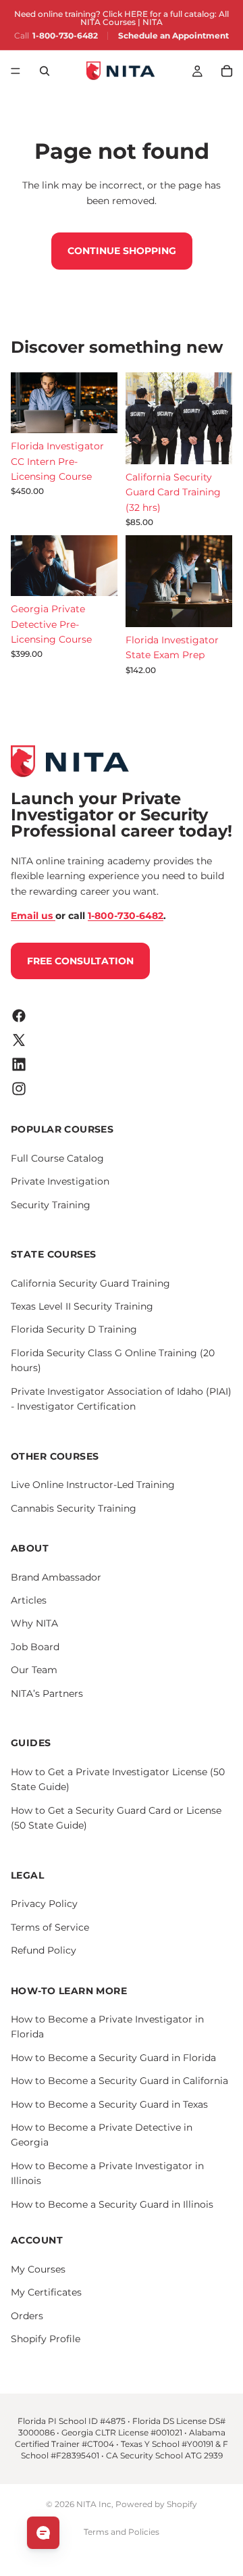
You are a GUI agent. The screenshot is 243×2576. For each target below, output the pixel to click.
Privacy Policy (44, 1904)
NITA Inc (94, 2504)
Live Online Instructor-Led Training (93, 1485)
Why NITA (34, 1623)
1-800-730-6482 (65, 36)
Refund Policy (44, 1950)
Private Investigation (60, 1181)
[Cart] (227, 71)
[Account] (197, 71)
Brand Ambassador (56, 1577)
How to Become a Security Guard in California (119, 2081)
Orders (27, 2315)
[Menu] (16, 71)
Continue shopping (122, 251)
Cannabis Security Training (74, 1508)
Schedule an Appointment (173, 36)
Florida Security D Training (74, 1329)
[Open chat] (43, 2533)
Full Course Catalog (57, 1158)
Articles (29, 1600)
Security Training (51, 1204)
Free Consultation (80, 960)
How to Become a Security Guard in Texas (109, 2104)
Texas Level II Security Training (82, 1306)
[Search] (45, 71)
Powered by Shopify (156, 2504)
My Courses (38, 2269)
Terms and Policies (122, 2532)
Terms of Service (50, 1927)
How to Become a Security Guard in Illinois (112, 2204)
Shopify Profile (46, 2338)
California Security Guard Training (90, 1283)
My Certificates (46, 2292)
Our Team (34, 1670)
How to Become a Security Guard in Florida (113, 2057)
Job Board (35, 1646)
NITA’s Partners (47, 1693)
